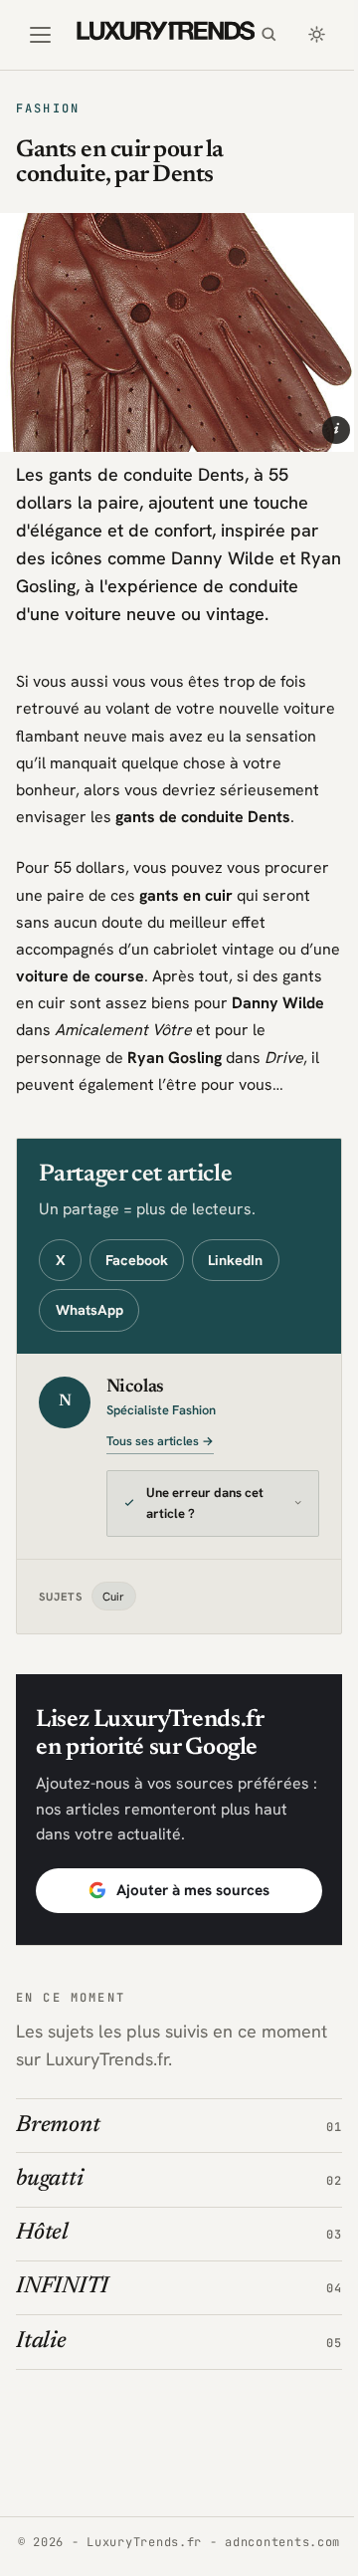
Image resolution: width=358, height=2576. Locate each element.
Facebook (137, 1260)
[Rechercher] (268, 35)
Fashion (48, 108)
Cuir (113, 1641)
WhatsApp (89, 1310)
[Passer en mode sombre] (316, 35)
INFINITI (62, 2333)
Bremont (58, 2170)
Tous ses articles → (160, 1441)
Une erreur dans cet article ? (205, 1549)
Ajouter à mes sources (185, 1935)
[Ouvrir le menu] (40, 35)
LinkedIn (235, 1260)
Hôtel (42, 2278)
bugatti (49, 2224)
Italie (41, 2386)
